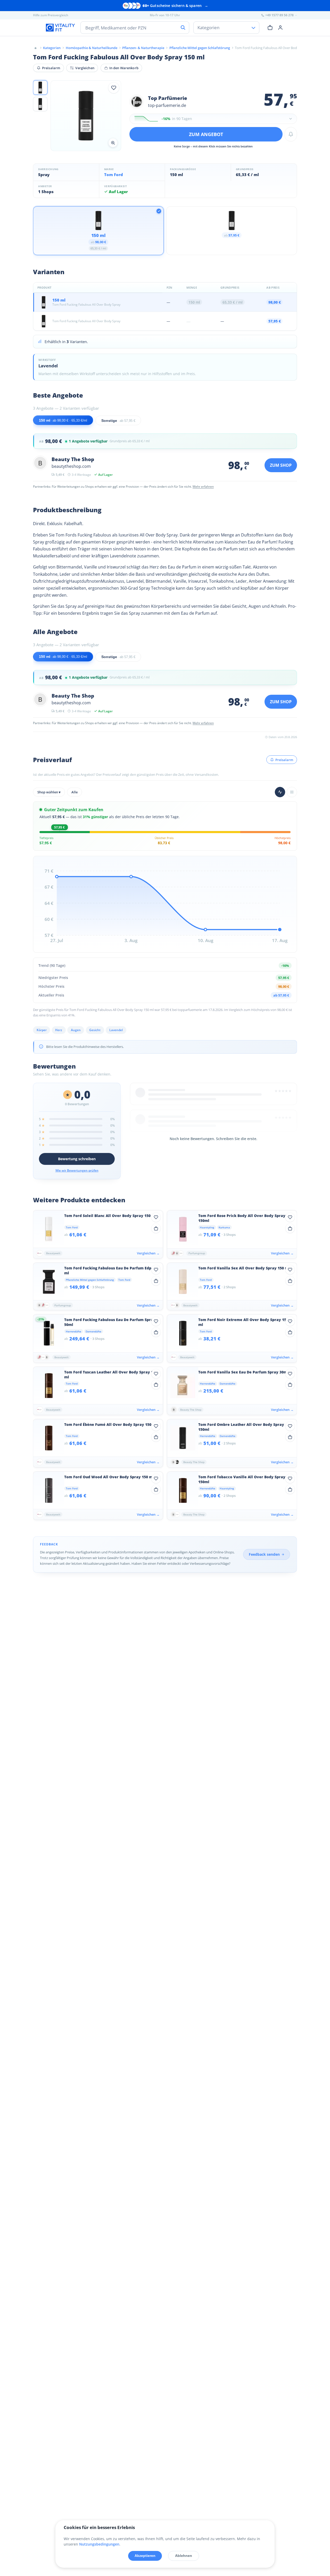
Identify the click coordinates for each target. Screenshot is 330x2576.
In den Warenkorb (124, 68)
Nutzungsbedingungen (99, 2544)
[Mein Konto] (280, 27)
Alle (75, 792)
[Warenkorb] (270, 27)
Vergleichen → (148, 1253)
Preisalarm (51, 68)
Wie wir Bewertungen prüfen (77, 1170)
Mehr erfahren (203, 487)
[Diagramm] (280, 792)
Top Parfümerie (168, 98)
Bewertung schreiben (77, 1159)
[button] (40, 88)
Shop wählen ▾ (49, 792)
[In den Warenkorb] (156, 1228)
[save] (114, 88)
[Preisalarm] (291, 134)
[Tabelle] (292, 792)
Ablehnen (184, 2556)
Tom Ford (114, 175)
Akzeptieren (145, 2556)
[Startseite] (36, 48)
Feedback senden (264, 1554)
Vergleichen (85, 68)
